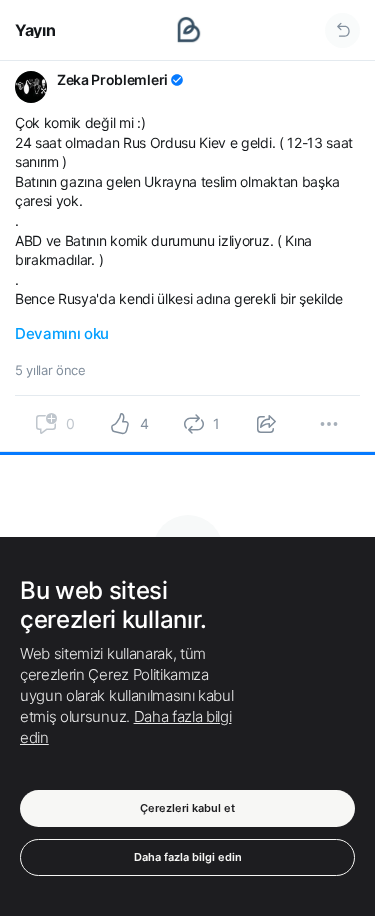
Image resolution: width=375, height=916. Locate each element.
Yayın (35, 30)
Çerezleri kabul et (187, 808)
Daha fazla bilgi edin (188, 857)
